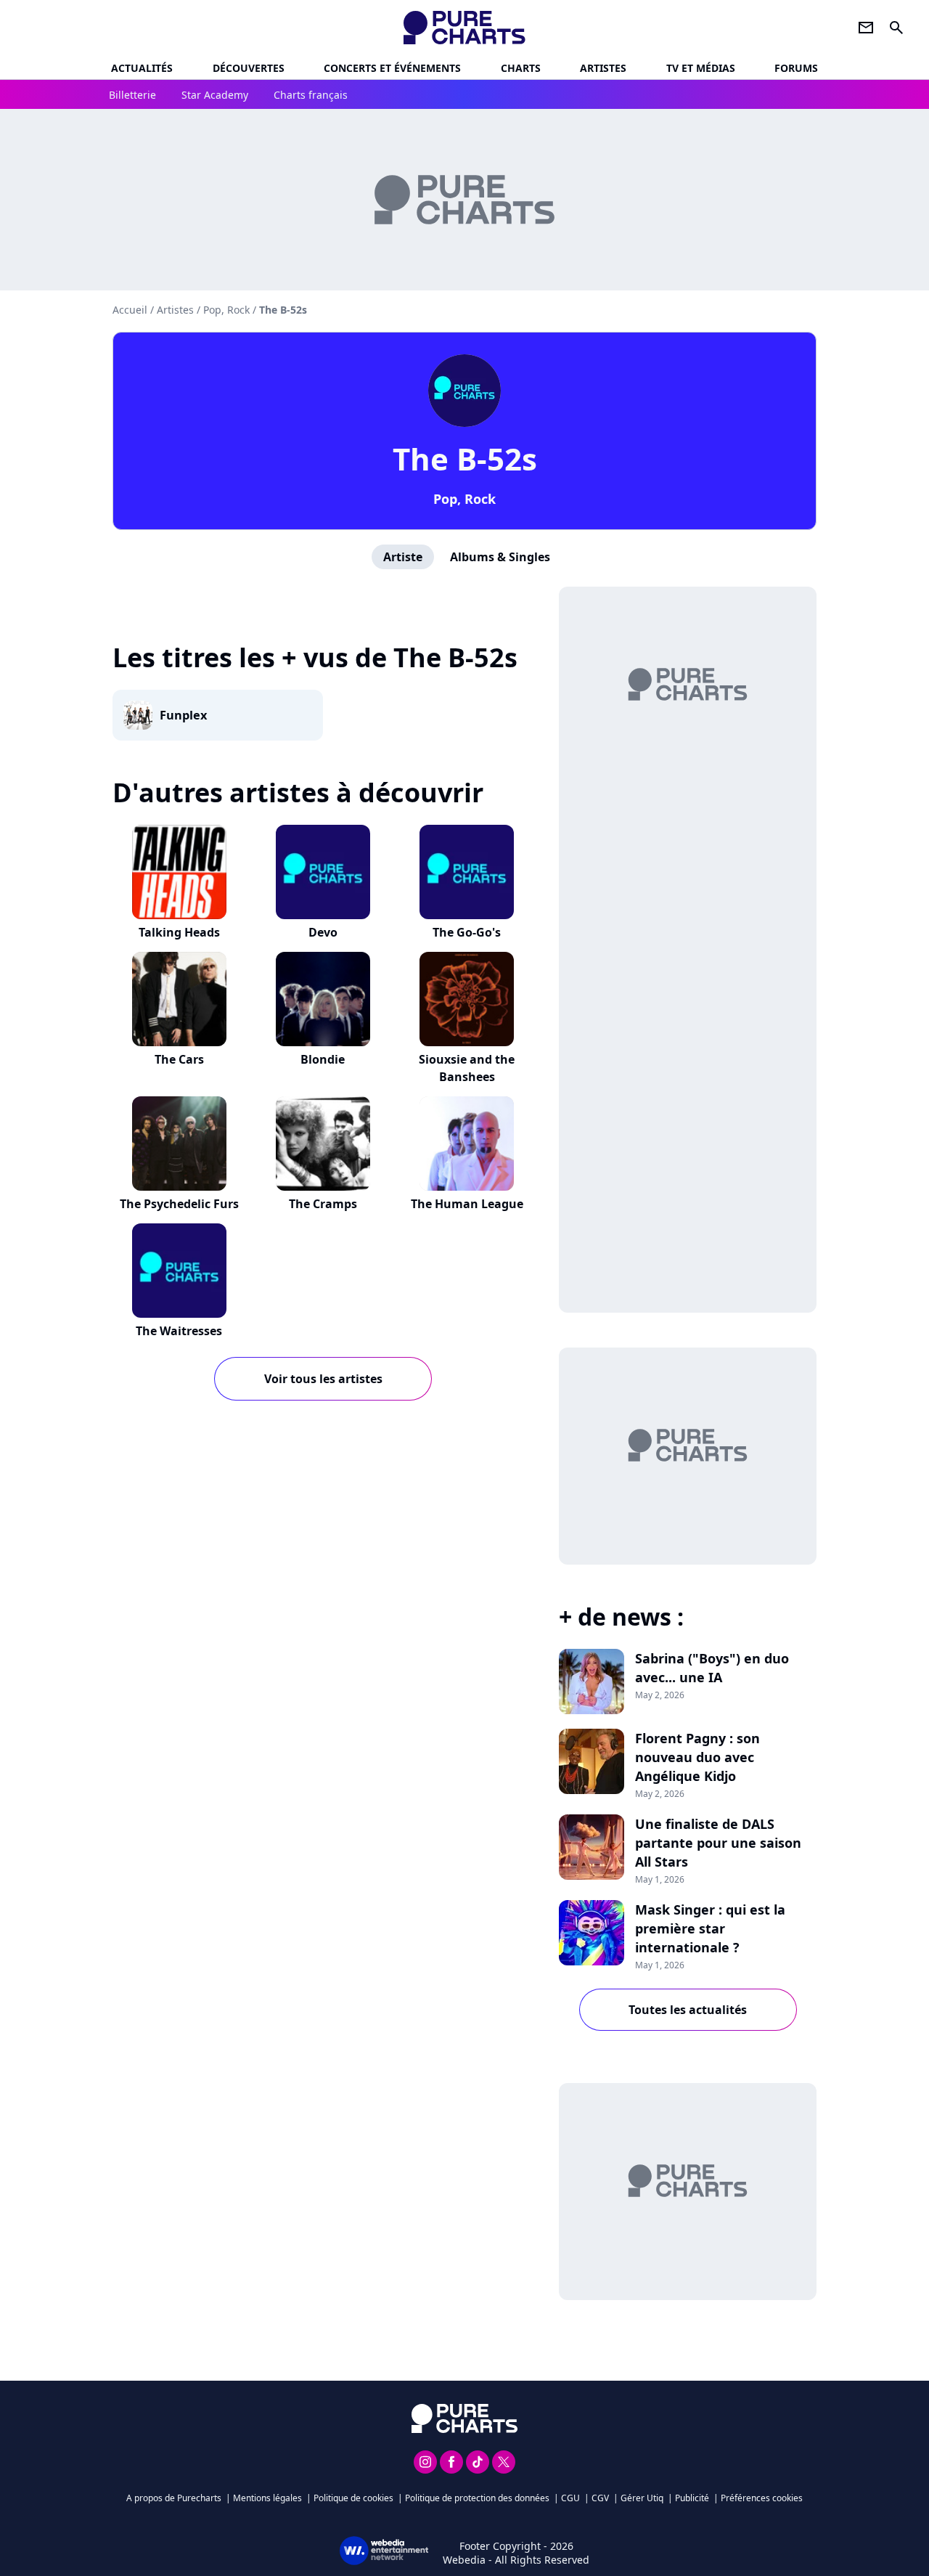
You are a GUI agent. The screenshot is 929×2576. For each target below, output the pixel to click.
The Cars (179, 1059)
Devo (323, 932)
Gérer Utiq (642, 2498)
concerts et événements (392, 68)
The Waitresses (179, 1331)
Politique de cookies (353, 2498)
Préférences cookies (762, 2498)
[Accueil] (465, 28)
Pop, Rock (464, 499)
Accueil (130, 310)
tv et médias (701, 68)
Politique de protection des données (477, 2498)
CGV (600, 2498)
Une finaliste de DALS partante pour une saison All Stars (718, 1843)
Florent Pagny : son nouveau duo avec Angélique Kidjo (697, 1757)
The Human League (467, 1204)
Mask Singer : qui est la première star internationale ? (710, 1928)
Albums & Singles (500, 557)
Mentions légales (267, 2498)
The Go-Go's (467, 932)
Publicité (692, 2498)
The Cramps (323, 1204)
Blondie (323, 1059)
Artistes (175, 310)
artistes (603, 68)
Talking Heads (179, 932)
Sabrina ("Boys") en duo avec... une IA (712, 1668)
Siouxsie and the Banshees (467, 1068)
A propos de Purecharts (174, 2498)
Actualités (142, 68)
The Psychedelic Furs (179, 1204)
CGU (570, 2498)
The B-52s (465, 458)
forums (796, 68)
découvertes (249, 68)
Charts (521, 68)
